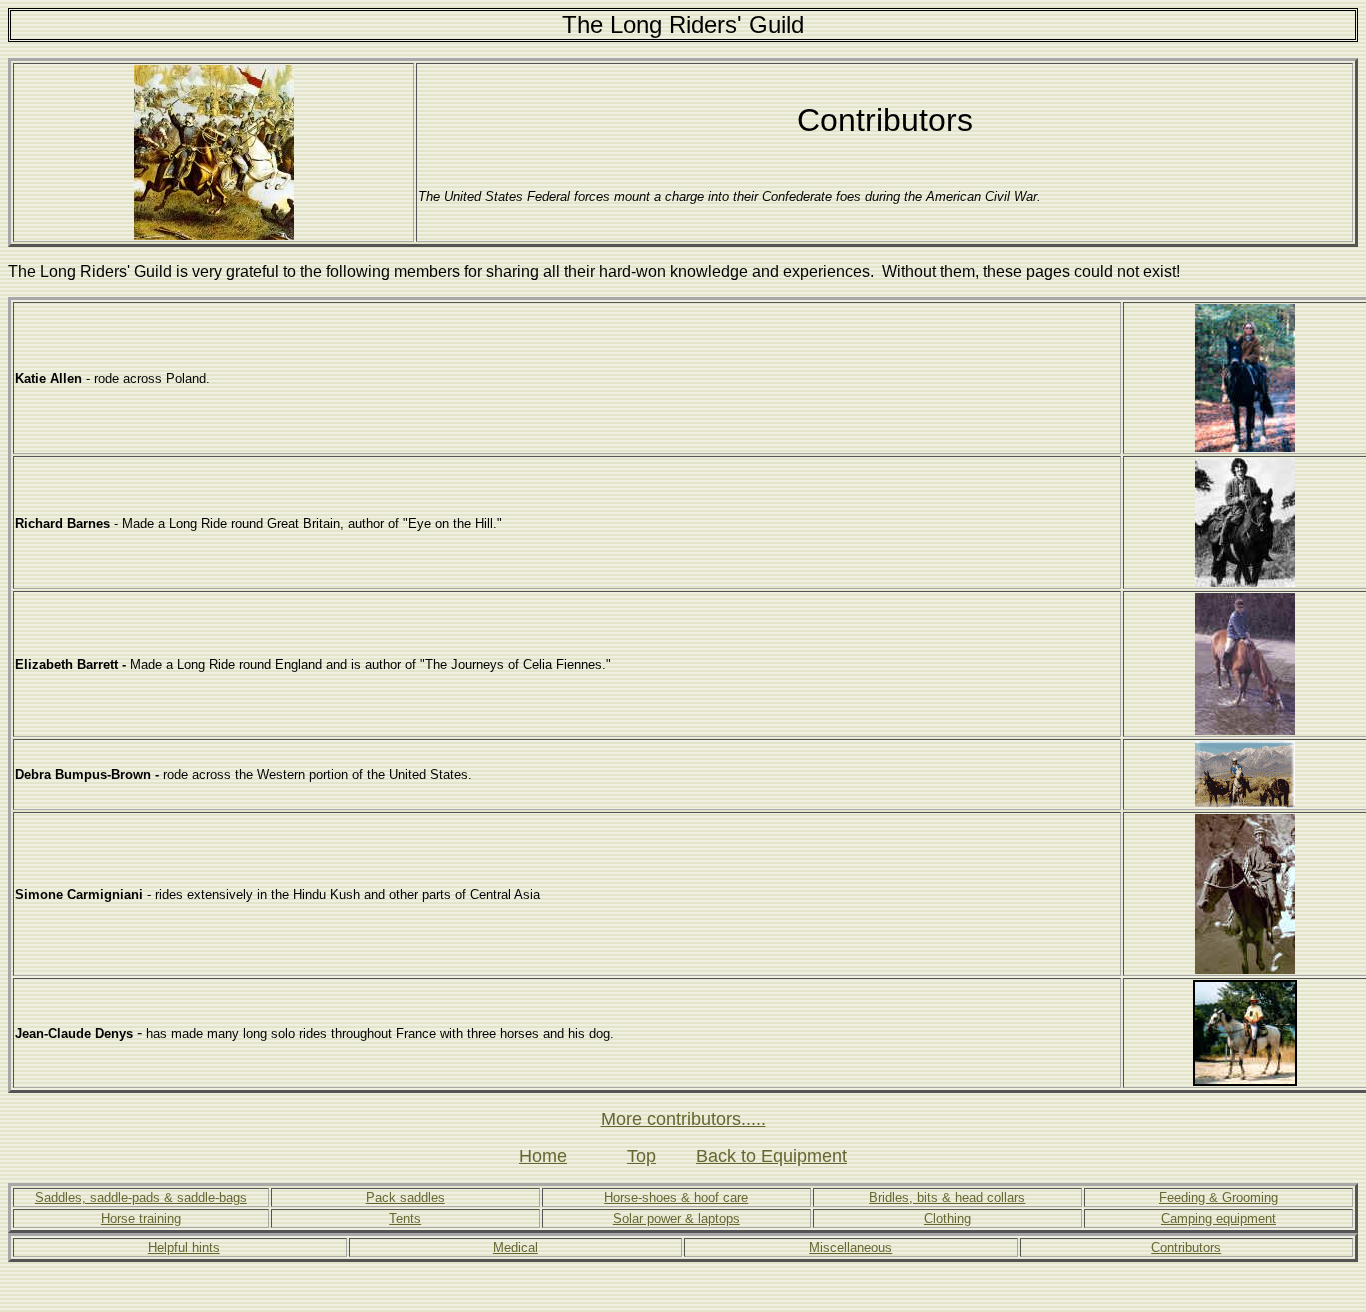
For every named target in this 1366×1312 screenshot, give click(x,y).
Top (641, 1156)
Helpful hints (184, 1247)
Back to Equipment (771, 1156)
